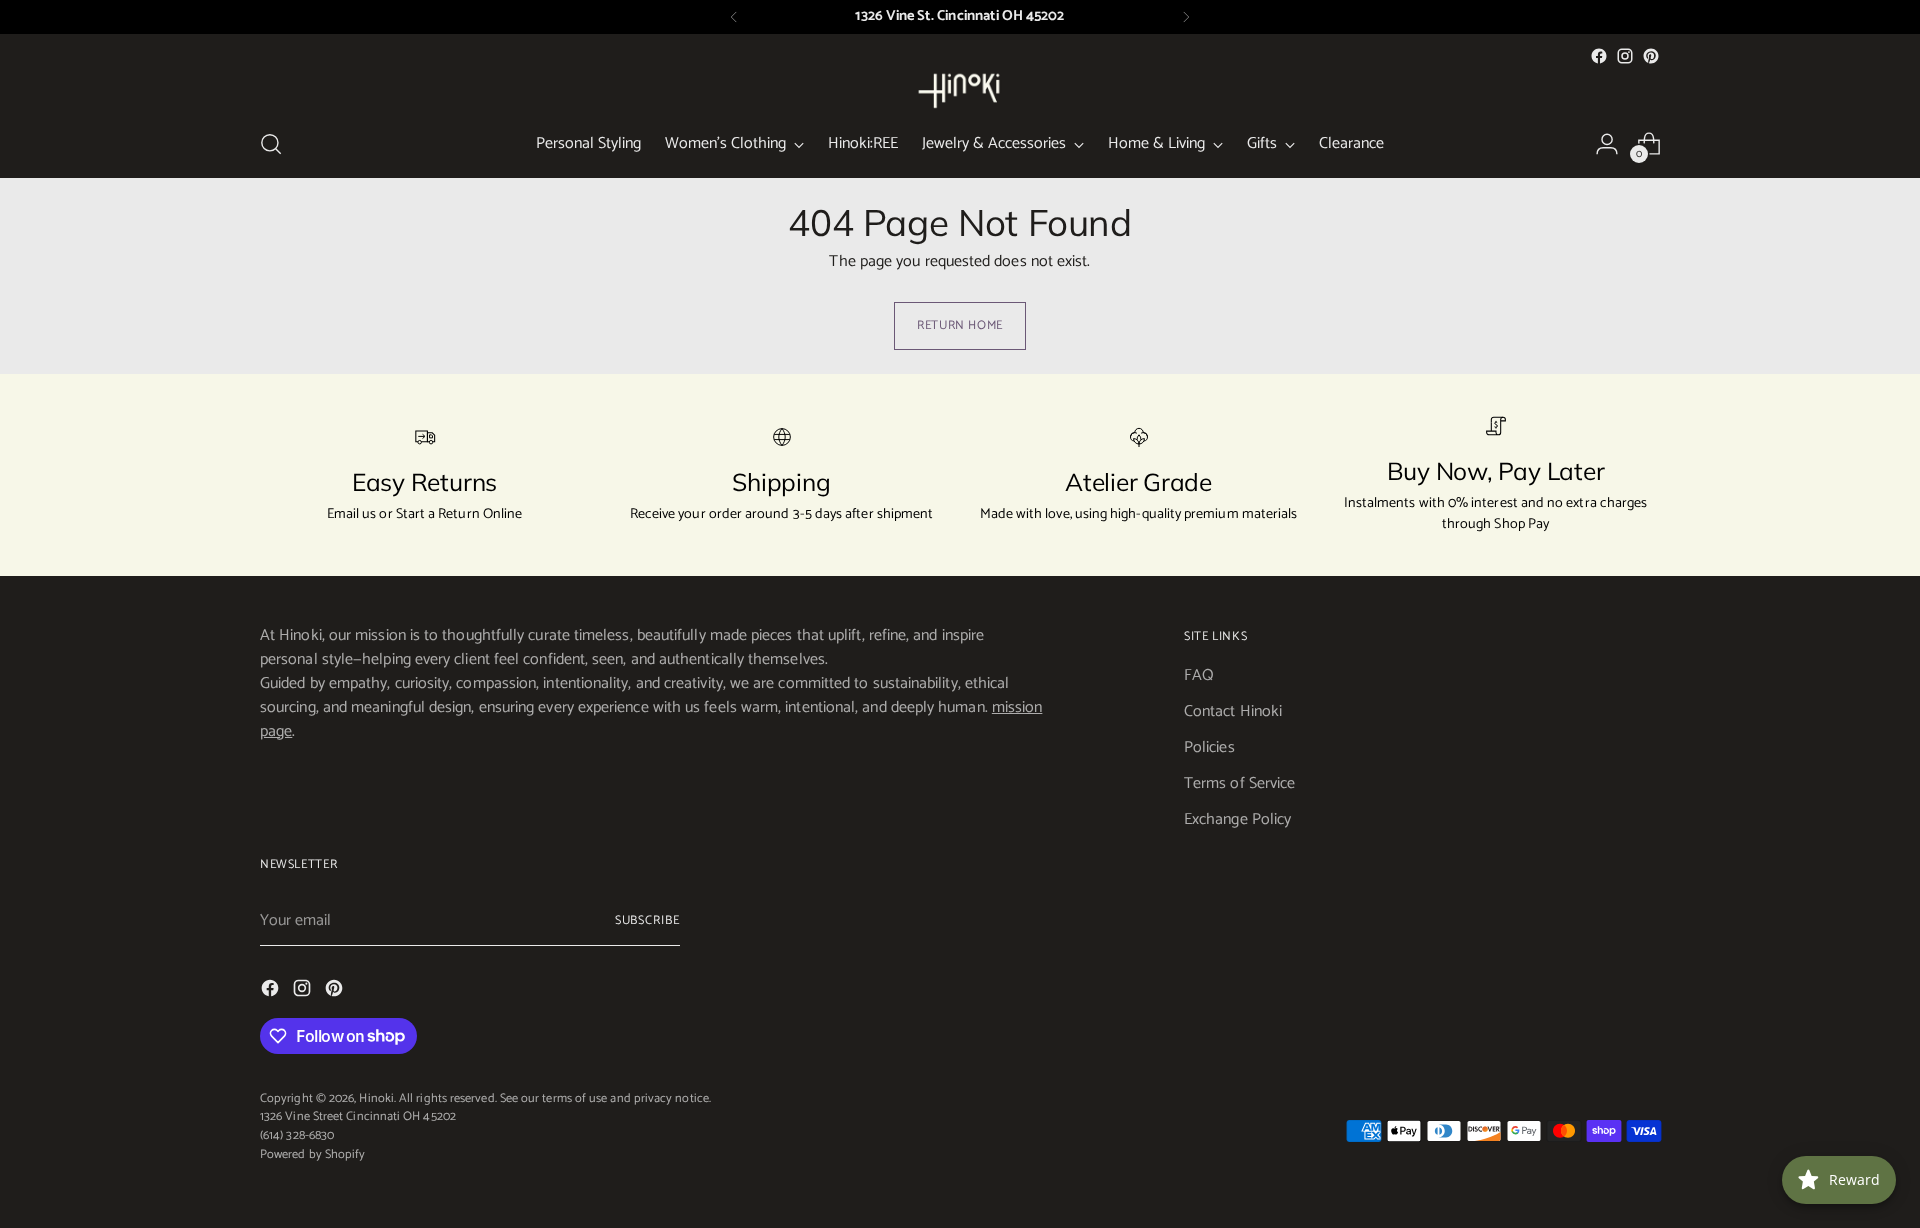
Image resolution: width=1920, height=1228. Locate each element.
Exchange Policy (1237, 819)
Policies (1209, 747)
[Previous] (734, 17)
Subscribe (647, 920)
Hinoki (376, 1098)
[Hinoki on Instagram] (1625, 56)
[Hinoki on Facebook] (1599, 56)
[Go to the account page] (1607, 144)
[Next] (1186, 17)
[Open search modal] (271, 144)
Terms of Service (1239, 783)
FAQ (1199, 675)
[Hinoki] (960, 90)
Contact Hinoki (1233, 711)
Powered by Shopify (312, 1154)
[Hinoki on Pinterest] (1651, 56)
